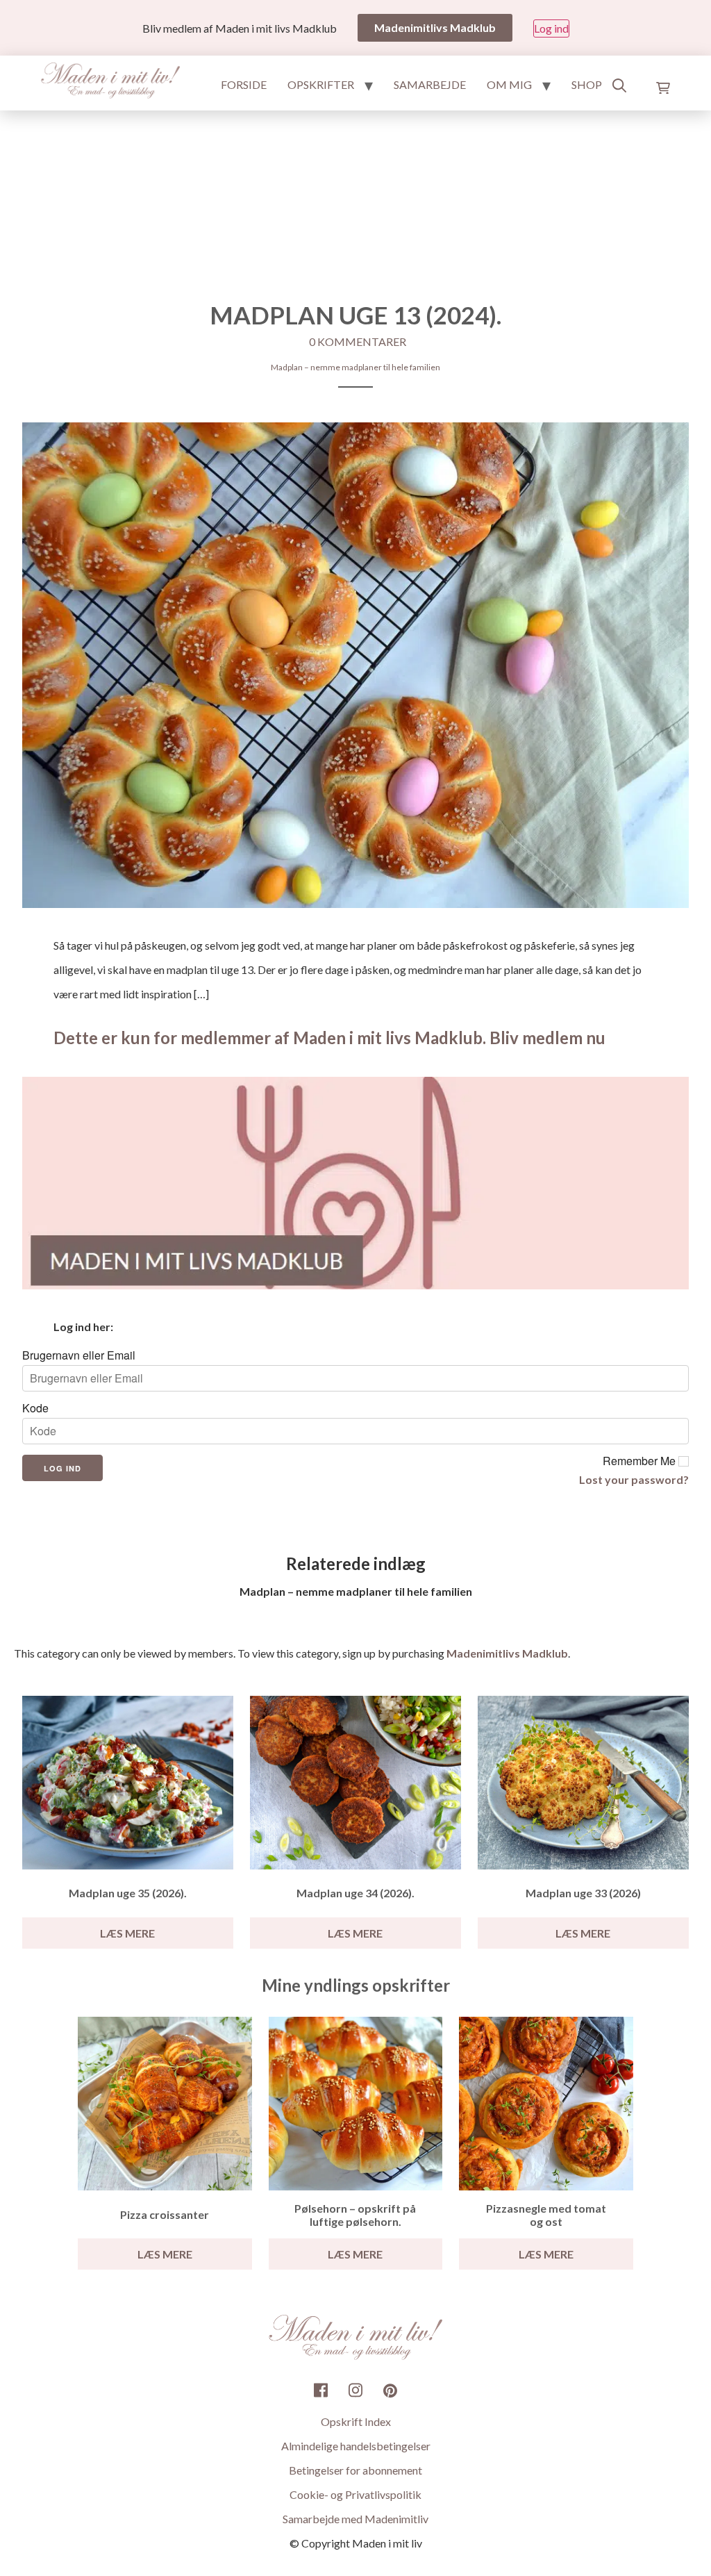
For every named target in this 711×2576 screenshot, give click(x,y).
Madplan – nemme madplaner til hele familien (355, 367)
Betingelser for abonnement (355, 2470)
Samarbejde (430, 84)
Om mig (509, 84)
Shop (587, 84)
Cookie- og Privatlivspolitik (355, 2494)
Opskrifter (321, 84)
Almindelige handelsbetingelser (356, 2446)
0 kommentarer (358, 341)
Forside (244, 84)
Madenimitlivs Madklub (507, 1653)
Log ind (551, 28)
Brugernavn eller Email (79, 1355)
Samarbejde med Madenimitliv (355, 2519)
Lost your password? (634, 1479)
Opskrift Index (356, 2421)
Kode (35, 1408)
